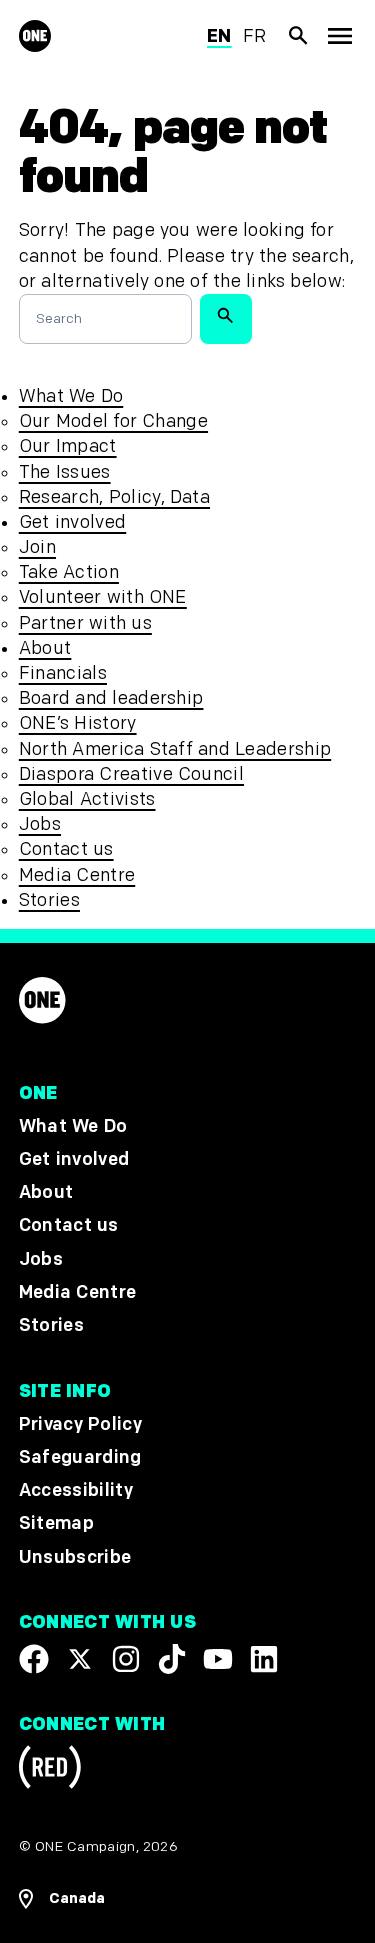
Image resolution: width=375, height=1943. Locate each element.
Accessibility (76, 1491)
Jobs (40, 824)
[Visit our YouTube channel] (218, 1659)
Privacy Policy (80, 1424)
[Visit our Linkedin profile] (264, 1659)
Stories (49, 900)
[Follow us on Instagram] (126, 1659)
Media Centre (77, 875)
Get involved (72, 522)
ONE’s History (78, 723)
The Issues (65, 472)
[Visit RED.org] (50, 1771)
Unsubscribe (75, 1557)
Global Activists (87, 799)
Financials (63, 673)
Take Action (69, 572)
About (45, 648)
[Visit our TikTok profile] (172, 1659)
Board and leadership (111, 698)
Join (37, 547)
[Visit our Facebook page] (34, 1659)
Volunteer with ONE (103, 597)
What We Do (71, 396)
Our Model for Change (113, 421)
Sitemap (56, 1524)
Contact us (66, 849)
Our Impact (68, 446)
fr (255, 36)
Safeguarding (80, 1458)
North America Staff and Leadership (175, 749)
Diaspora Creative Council (131, 774)
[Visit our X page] (80, 1659)
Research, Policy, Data (114, 497)
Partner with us (85, 623)
